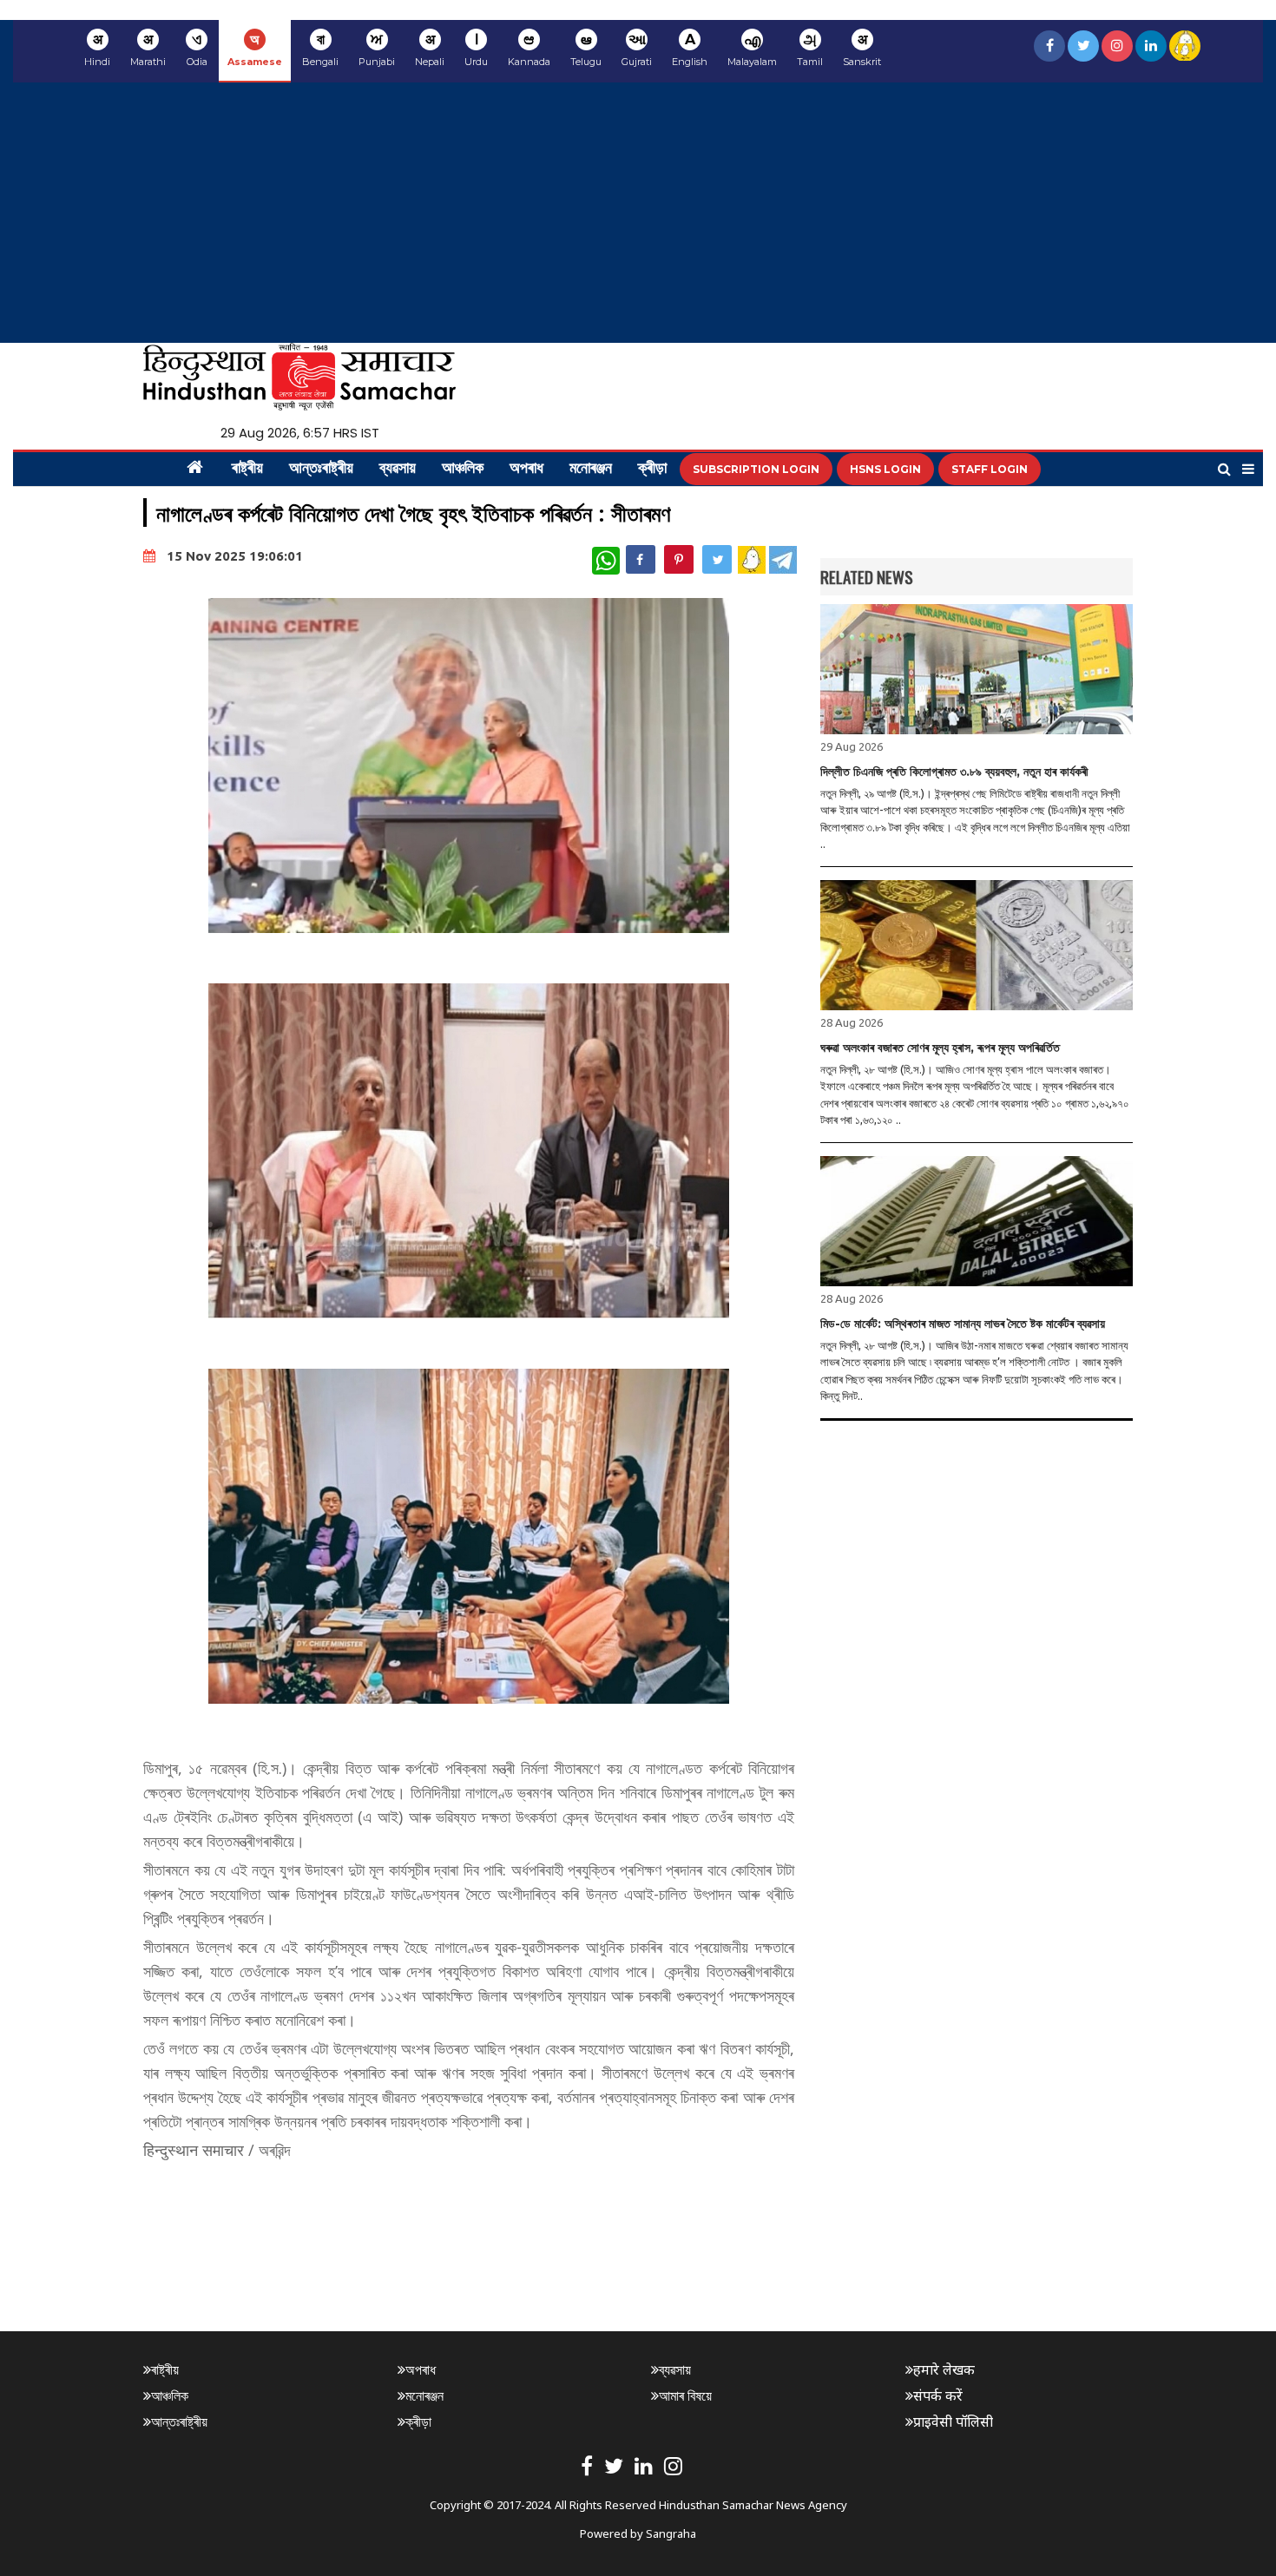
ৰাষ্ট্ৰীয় (247, 470)
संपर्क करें (938, 2395)
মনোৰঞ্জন (591, 470)
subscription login (756, 469)
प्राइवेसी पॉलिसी (953, 2422)
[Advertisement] (638, 213)
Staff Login (990, 469)
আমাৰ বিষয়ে (685, 2395)
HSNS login (885, 469)
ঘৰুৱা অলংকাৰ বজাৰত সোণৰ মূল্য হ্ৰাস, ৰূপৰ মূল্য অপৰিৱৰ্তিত (940, 1048)
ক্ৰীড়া (652, 470)
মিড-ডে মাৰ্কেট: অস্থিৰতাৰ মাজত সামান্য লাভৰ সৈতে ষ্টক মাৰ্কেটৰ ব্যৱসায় (963, 1324)
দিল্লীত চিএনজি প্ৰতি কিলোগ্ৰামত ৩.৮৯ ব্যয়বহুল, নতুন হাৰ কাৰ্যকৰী (954, 772)
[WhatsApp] (606, 561)
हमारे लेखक (944, 2369)
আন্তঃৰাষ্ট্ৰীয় (321, 470)
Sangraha (671, 2533)
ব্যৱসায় (398, 470)
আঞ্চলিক (463, 470)
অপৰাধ (526, 470)
